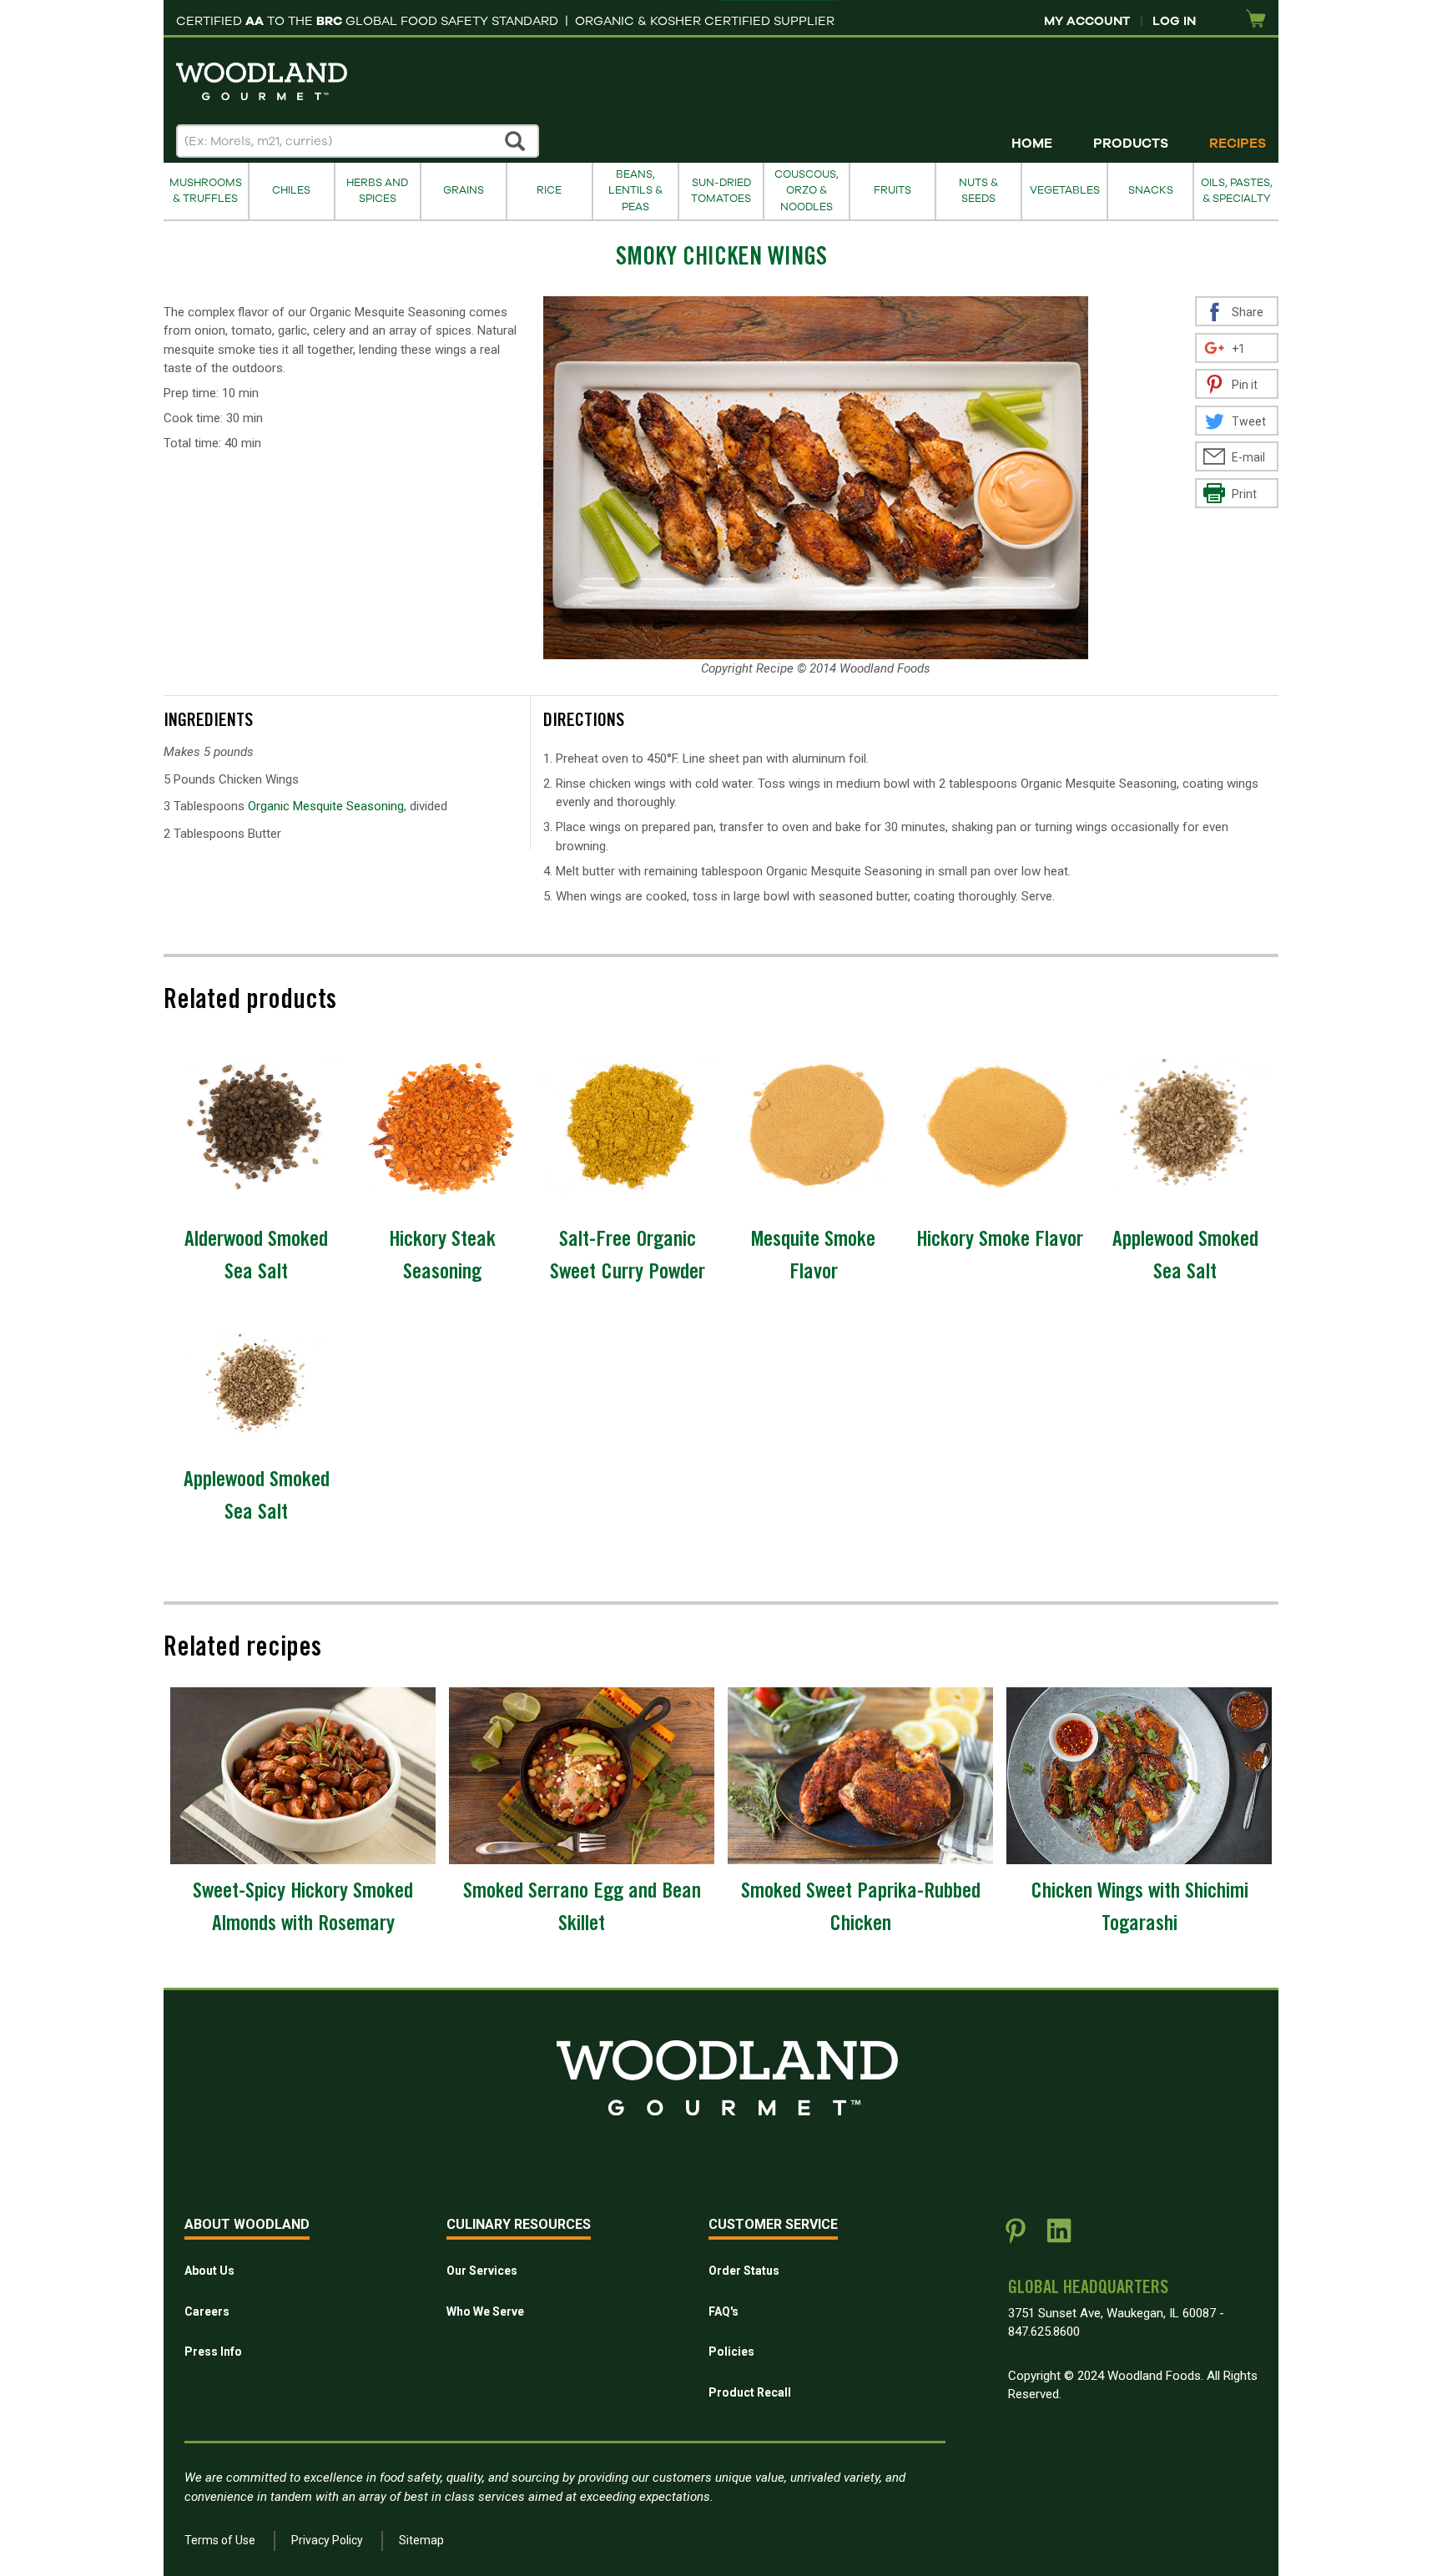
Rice (549, 190)
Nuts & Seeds (978, 191)
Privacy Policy (327, 2540)
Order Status (744, 2271)
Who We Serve (485, 2311)
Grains (464, 190)
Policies (731, 2352)
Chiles (291, 190)
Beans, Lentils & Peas (635, 191)
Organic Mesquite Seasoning (326, 806)
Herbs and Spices (377, 191)
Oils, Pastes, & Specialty (1237, 191)
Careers (207, 2311)
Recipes (1238, 144)
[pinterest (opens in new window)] (1016, 2237)
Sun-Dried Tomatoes (721, 191)
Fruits (892, 190)
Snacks (1151, 190)
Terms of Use (220, 2540)
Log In (1174, 21)
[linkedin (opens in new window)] (1059, 2237)
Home (1032, 144)
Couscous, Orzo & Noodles (807, 191)
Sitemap (421, 2540)
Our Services (482, 2271)
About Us (209, 2271)
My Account (1087, 21)
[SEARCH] (516, 141)
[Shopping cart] (1256, 20)
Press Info (213, 2352)
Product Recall (750, 2392)
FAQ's (724, 2311)
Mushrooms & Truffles (206, 191)
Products (1131, 144)
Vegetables (1065, 190)
